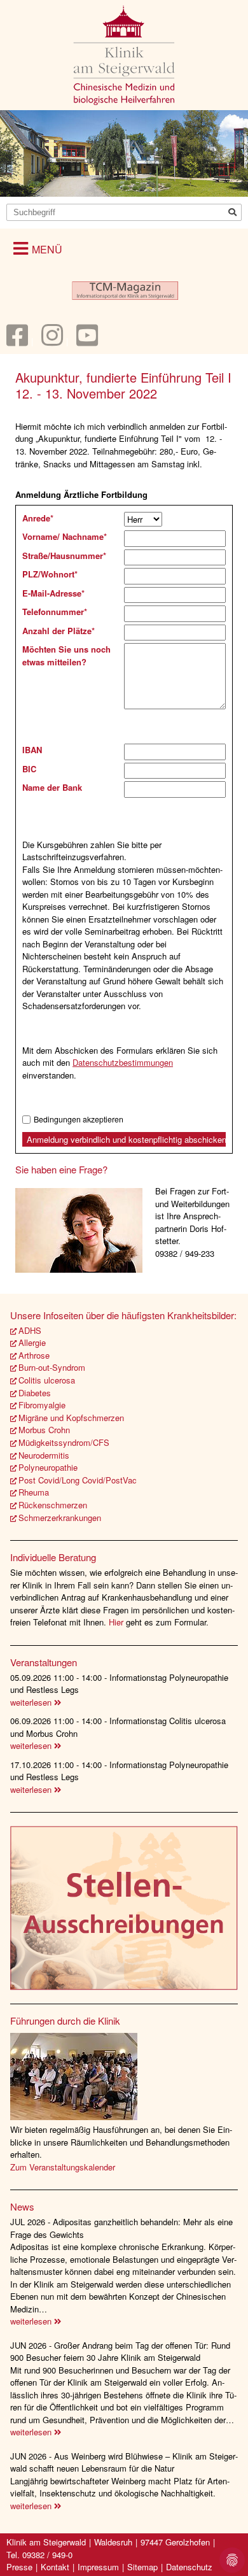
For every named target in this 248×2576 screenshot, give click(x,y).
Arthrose (34, 1355)
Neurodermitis (44, 1455)
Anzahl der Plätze (59, 631)
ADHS (30, 1330)
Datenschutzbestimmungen (123, 1062)
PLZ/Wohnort (50, 574)
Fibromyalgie (42, 1405)
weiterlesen (32, 1702)
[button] (38, 248)
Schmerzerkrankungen (60, 1518)
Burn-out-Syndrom (52, 1367)
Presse (19, 2567)
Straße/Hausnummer (64, 556)
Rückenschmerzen (53, 1505)
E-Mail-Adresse (53, 593)
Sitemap (142, 2567)
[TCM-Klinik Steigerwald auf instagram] (52, 341)
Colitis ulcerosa (47, 1380)
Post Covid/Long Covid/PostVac (78, 1480)
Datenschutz (189, 2567)
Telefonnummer (55, 612)
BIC (29, 769)
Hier (117, 1622)
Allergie (32, 1342)
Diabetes (35, 1393)
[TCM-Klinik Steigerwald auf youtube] (87, 341)
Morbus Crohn (44, 1430)
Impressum (98, 2567)
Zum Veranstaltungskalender (63, 2167)
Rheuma (34, 1492)
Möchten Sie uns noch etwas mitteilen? (66, 655)
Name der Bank (52, 787)
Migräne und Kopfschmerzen (71, 1418)
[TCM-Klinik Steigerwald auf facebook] (17, 341)
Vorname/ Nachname (65, 536)
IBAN (32, 750)
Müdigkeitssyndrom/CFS (64, 1442)
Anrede (38, 518)
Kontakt (55, 2567)
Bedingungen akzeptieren (79, 1120)
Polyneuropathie (48, 1467)
